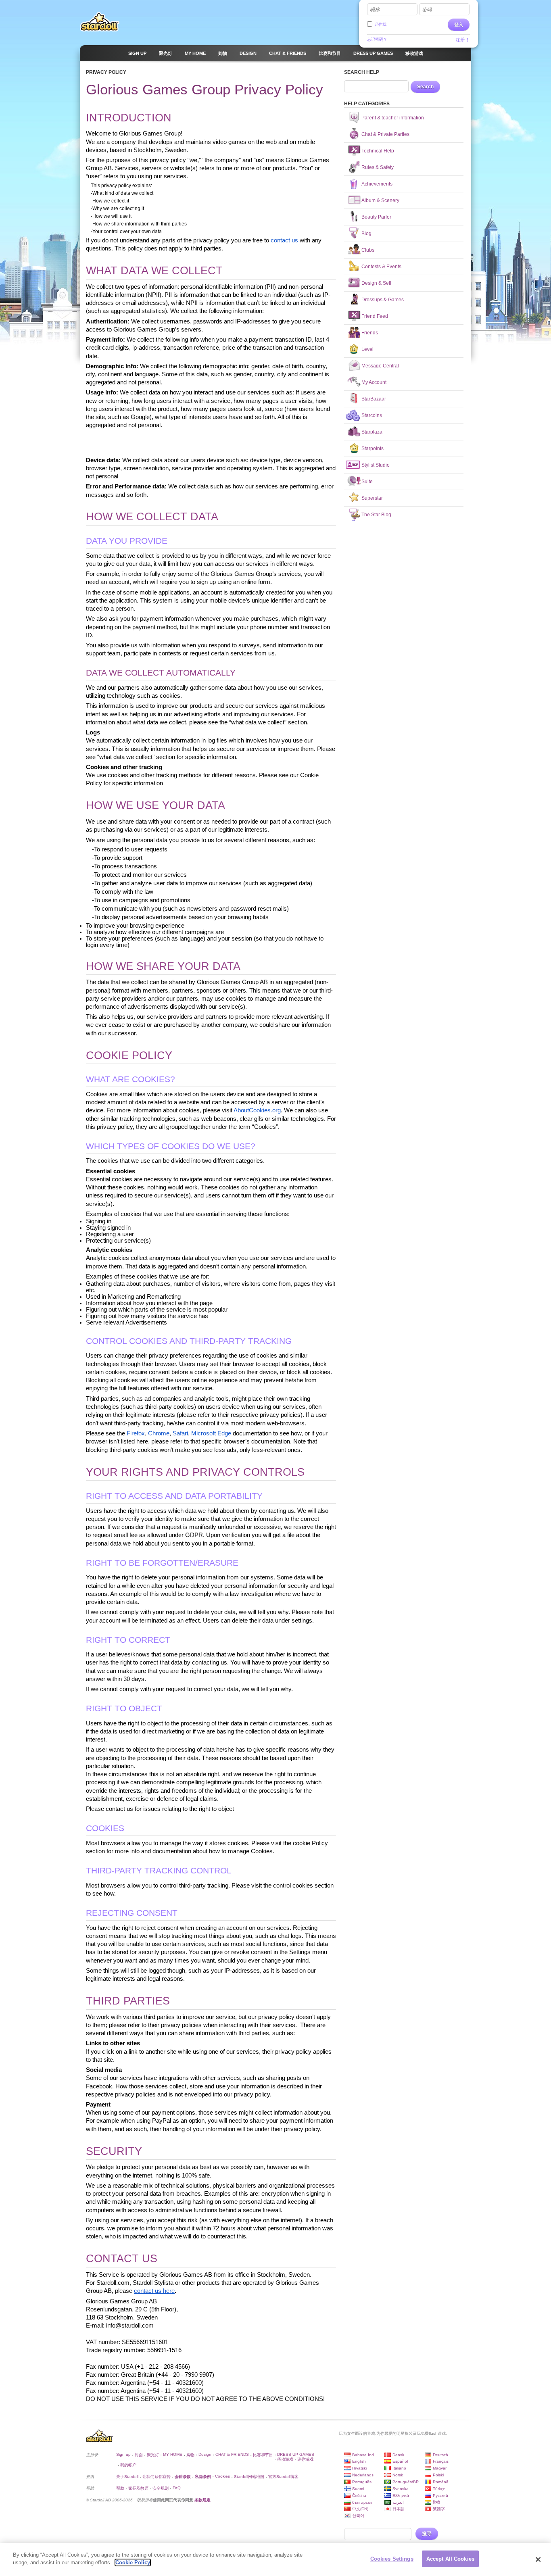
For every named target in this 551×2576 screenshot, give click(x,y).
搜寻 (427, 2534)
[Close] (538, 2559)
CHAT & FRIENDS (232, 2454)
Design (205, 2454)
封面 (139, 2455)
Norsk (398, 2475)
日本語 (399, 2509)
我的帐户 (128, 2465)
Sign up (123, 2454)
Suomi (358, 2489)
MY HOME (173, 2454)
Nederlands (363, 2475)
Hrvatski (359, 2468)
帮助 (120, 2488)
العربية (398, 2502)
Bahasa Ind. (364, 2455)
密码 (427, 10)
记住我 (380, 24)
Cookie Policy (133, 2562)
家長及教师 (138, 2488)
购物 (190, 2455)
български (362, 2502)
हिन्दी (436, 2502)
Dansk (398, 2455)
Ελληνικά (401, 2496)
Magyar (440, 2468)
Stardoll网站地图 (249, 2477)
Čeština (359, 2496)
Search (425, 87)
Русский (440, 2496)
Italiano (399, 2468)
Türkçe (439, 2489)
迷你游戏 (305, 2459)
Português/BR (406, 2482)
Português (362, 2482)
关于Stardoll (127, 2477)
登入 (459, 25)
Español (400, 2461)
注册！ (463, 40)
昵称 (375, 10)
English (359, 2461)
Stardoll (100, 22)
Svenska (401, 2489)
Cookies (222, 2476)
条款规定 (202, 2500)
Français (441, 2461)
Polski (438, 2475)
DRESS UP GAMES (296, 2454)
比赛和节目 (263, 2455)
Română (441, 2482)
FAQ (177, 2488)
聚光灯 (153, 2455)
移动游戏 (285, 2459)
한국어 (358, 2516)
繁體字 (439, 2509)
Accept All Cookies (450, 2559)
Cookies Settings (392, 2559)
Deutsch (440, 2455)
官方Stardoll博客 (283, 2477)
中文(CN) (360, 2509)
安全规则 (161, 2488)
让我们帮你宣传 (157, 2477)
